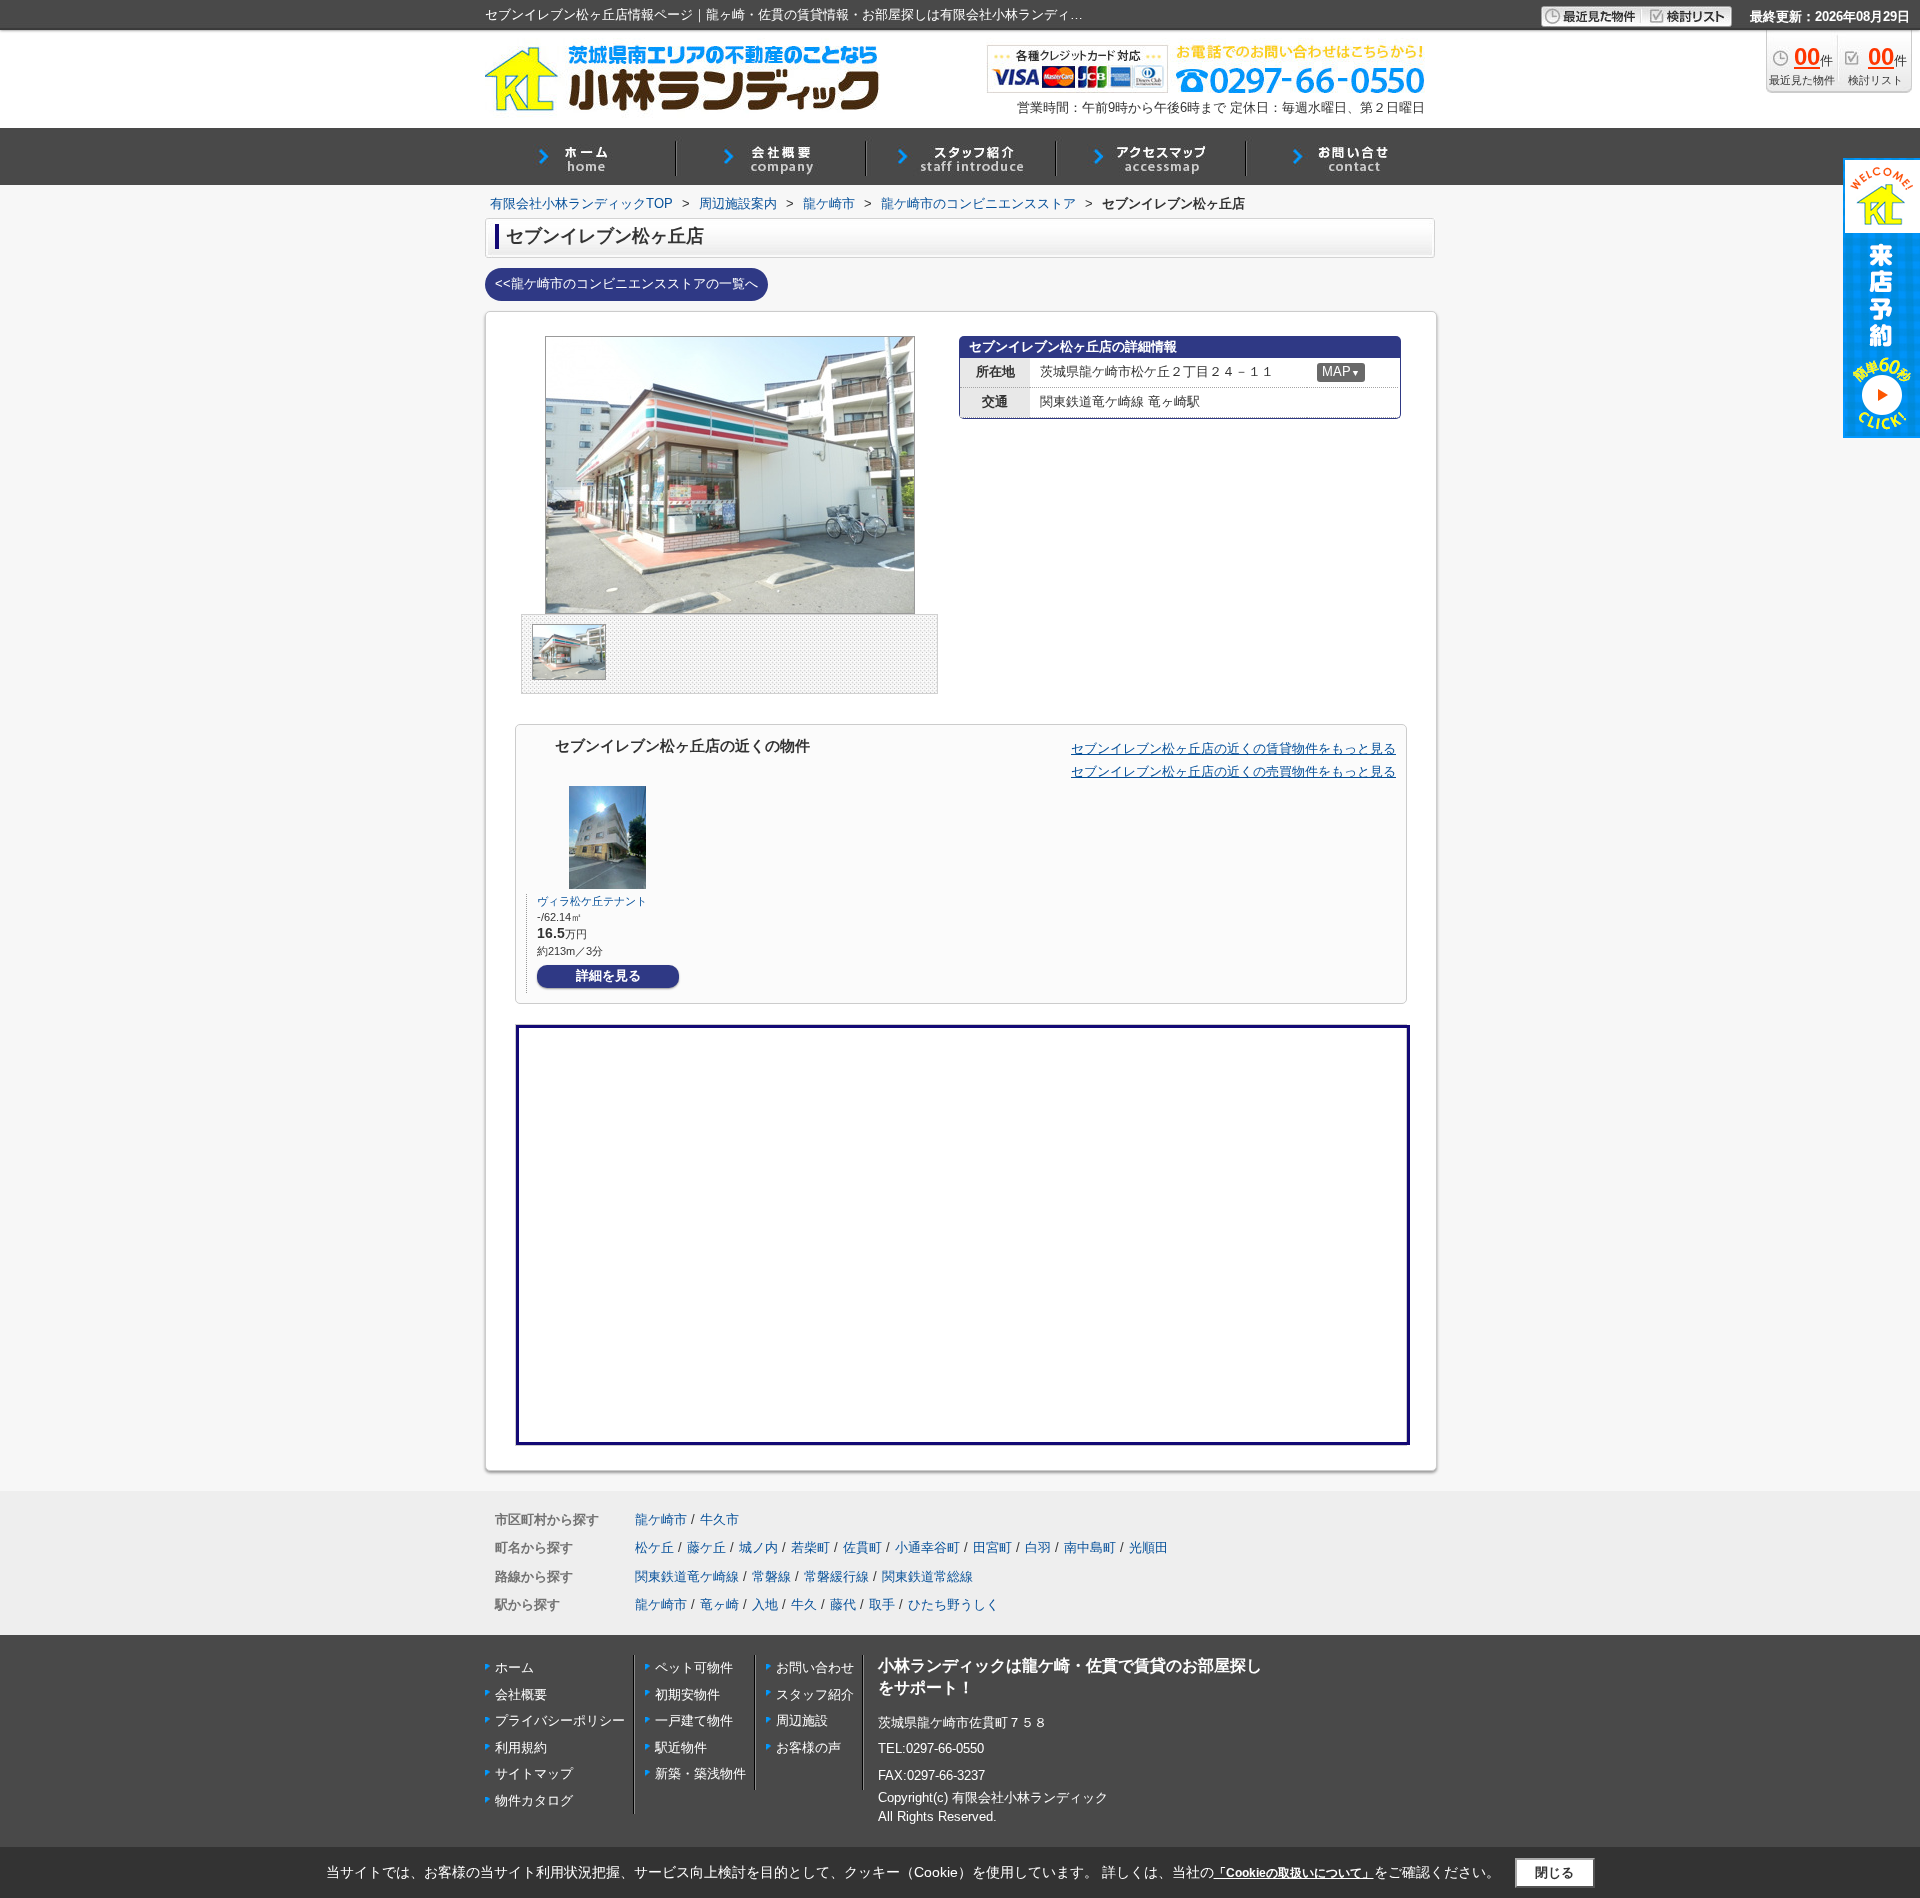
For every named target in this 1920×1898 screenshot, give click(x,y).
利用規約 (521, 1747)
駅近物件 (681, 1747)
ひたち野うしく (953, 1604)
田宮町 (992, 1547)
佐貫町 (862, 1547)
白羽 (1038, 1547)
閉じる (1554, 1871)
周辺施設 (802, 1720)
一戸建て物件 (694, 1720)
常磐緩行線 (836, 1576)
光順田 (1148, 1547)
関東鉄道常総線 (927, 1576)
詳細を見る (608, 975)
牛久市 (719, 1519)
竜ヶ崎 (719, 1604)
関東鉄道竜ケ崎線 (687, 1576)
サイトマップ (534, 1773)
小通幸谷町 (927, 1547)
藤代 (843, 1604)
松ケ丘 (654, 1547)
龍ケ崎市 (661, 1519)
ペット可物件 (694, 1667)
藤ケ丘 (706, 1547)
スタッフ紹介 (815, 1694)
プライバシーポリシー (560, 1720)
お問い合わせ (815, 1667)
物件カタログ (534, 1800)
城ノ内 (758, 1547)
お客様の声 (808, 1747)
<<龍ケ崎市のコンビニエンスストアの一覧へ (626, 283)
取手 (882, 1604)
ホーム (514, 1667)
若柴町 (810, 1547)
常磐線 (771, 1576)
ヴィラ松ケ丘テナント (592, 901)
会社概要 (521, 1694)
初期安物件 (687, 1694)
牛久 (804, 1604)
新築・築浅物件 (700, 1773)
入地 (765, 1604)
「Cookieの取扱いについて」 (1294, 1873)
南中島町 (1090, 1547)
